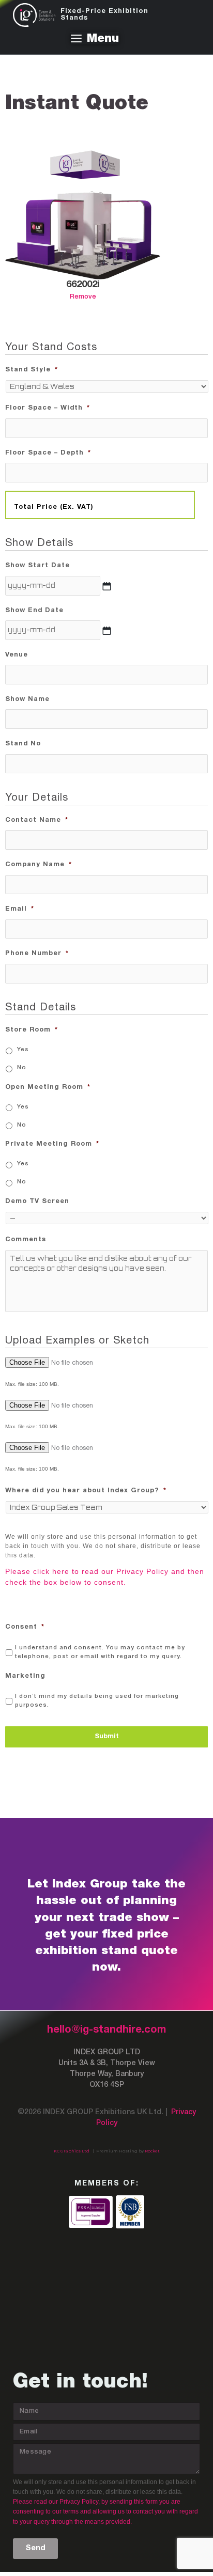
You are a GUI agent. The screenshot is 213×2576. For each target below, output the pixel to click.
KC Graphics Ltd (72, 2151)
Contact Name (37, 820)
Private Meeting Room (52, 1144)
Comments (26, 1240)
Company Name (39, 865)
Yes (23, 1050)
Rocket (152, 2151)
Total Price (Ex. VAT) (54, 507)
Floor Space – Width (48, 408)
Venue (17, 655)
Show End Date (34, 611)
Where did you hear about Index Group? (86, 1491)
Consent (25, 1627)
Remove (83, 297)
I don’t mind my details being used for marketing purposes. (97, 1701)
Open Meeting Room (48, 1087)
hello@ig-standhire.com (106, 2030)
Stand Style (32, 370)
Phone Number (37, 954)
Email (20, 909)
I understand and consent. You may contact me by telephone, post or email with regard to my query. (100, 1652)
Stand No (23, 744)
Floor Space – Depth (48, 453)
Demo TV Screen (37, 1201)
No (22, 1068)
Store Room (32, 1030)
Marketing (25, 1676)
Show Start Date (37, 566)
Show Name (27, 699)
